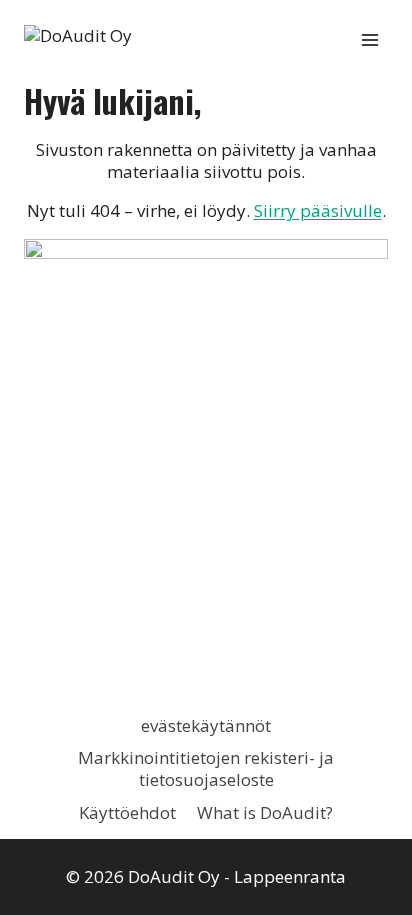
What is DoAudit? (265, 812)
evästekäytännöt (206, 725)
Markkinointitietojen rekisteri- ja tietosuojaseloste (206, 768)
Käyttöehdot (127, 812)
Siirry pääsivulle (318, 210)
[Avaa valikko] (369, 39)
